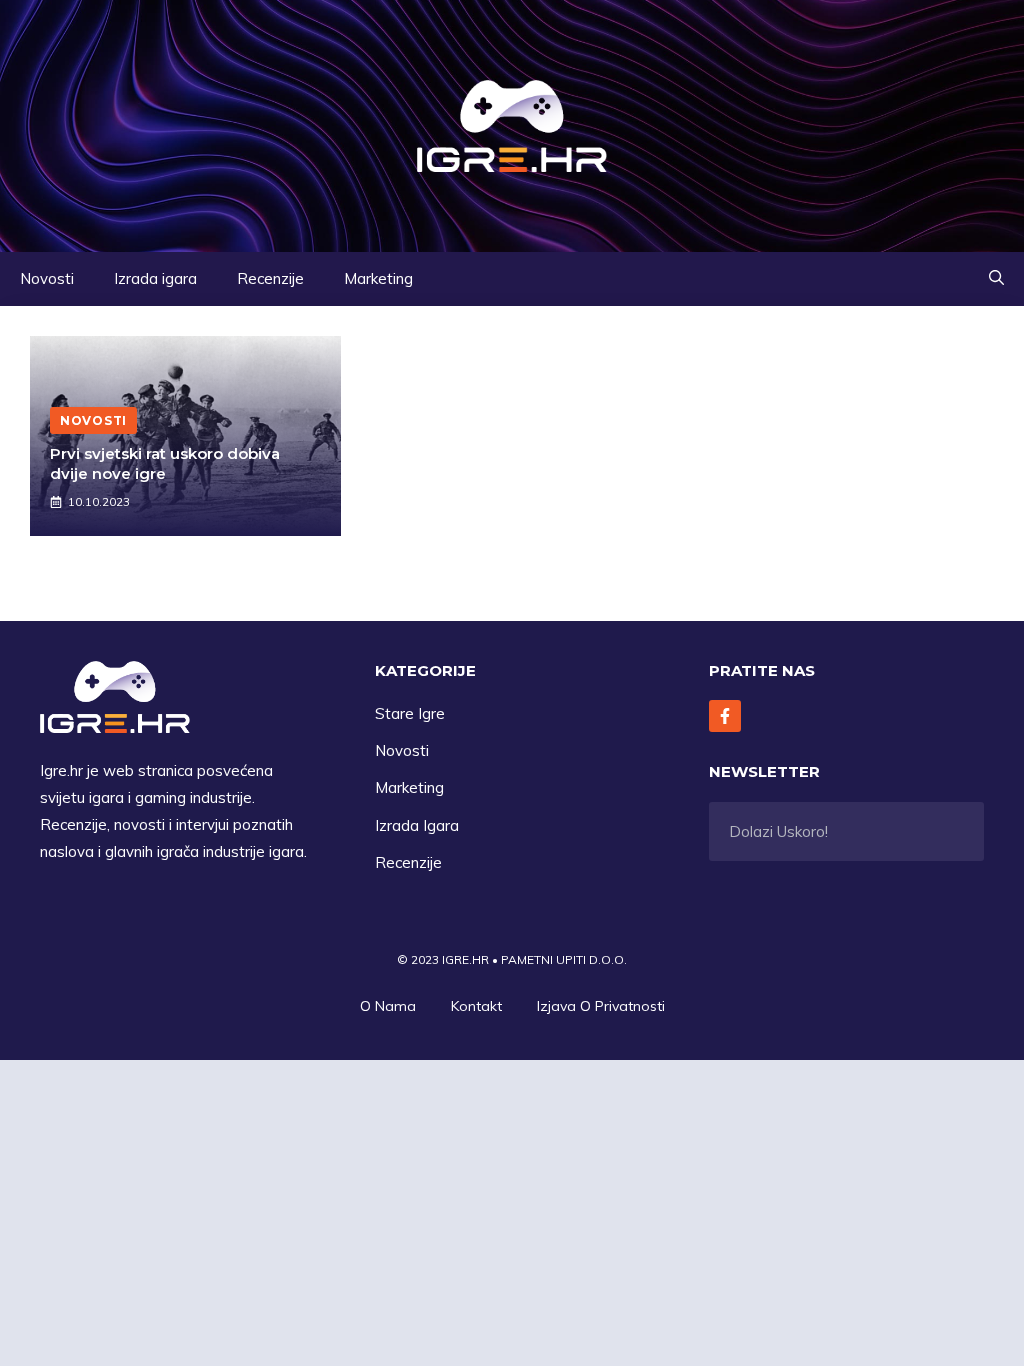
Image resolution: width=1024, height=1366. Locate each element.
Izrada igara (155, 278)
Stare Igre (410, 713)
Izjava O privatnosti (601, 1006)
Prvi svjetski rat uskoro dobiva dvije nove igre (165, 463)
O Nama (388, 1006)
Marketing (378, 278)
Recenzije (270, 278)
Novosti (47, 278)
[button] (996, 279)
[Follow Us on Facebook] (725, 716)
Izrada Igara (417, 825)
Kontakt (476, 1006)
